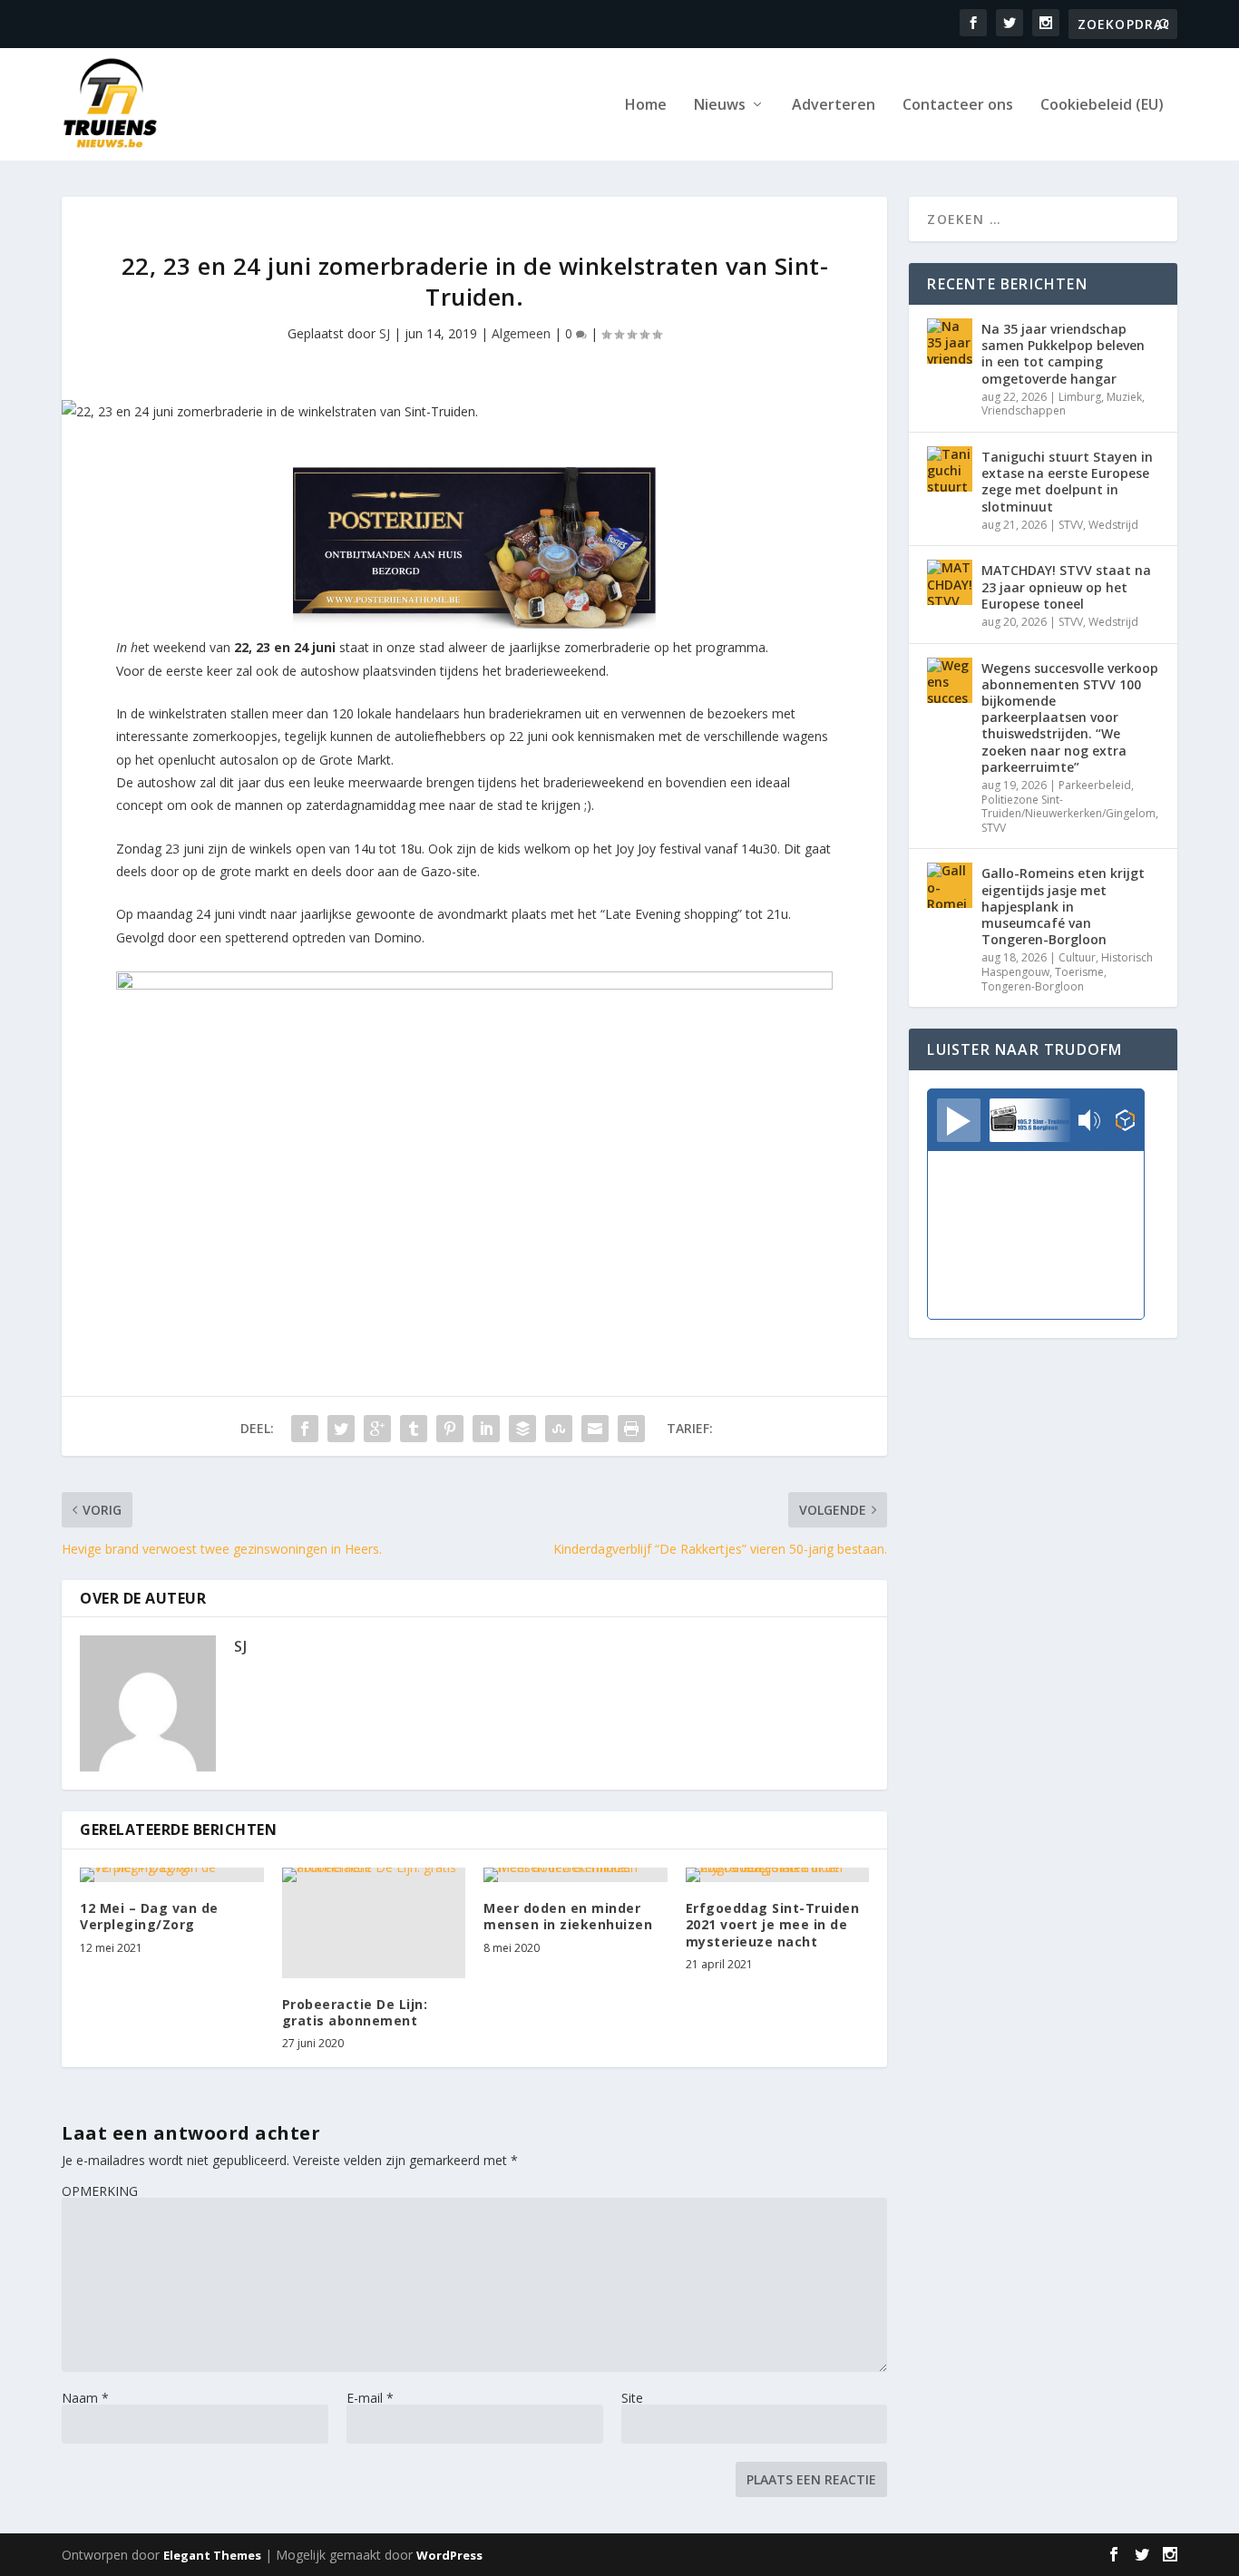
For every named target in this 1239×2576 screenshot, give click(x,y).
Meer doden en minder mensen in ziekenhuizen (568, 1916)
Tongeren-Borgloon (1033, 986)
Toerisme (1079, 972)
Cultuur (1077, 957)
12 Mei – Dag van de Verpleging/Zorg (149, 1916)
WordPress (449, 2555)
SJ (385, 333)
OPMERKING (100, 2191)
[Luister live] (959, 1120)
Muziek (1124, 397)
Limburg (1080, 397)
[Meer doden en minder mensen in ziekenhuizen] (576, 1875)
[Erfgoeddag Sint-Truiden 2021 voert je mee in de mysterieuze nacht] (778, 1875)
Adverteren (834, 106)
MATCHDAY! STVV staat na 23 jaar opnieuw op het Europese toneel (1066, 586)
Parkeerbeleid (1095, 785)
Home (646, 106)
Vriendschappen (1024, 410)
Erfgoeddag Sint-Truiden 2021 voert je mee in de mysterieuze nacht (773, 1924)
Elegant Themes (212, 2555)
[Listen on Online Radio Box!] (1125, 1122)
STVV (1071, 525)
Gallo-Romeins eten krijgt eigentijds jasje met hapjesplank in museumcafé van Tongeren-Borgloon (1063, 906)
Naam (85, 2398)
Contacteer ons (958, 106)
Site (632, 2398)
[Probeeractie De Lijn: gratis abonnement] (374, 1922)
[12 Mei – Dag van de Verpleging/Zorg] (172, 1875)
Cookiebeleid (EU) (1102, 106)
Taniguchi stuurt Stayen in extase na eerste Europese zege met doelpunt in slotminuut (1067, 482)
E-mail (370, 2398)
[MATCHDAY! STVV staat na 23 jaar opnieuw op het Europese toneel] (950, 582)
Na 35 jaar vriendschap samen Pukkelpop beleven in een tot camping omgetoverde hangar (1063, 354)
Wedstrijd (1113, 525)
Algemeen (521, 333)
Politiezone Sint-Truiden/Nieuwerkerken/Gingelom (1068, 807)
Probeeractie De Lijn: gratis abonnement (355, 2012)
